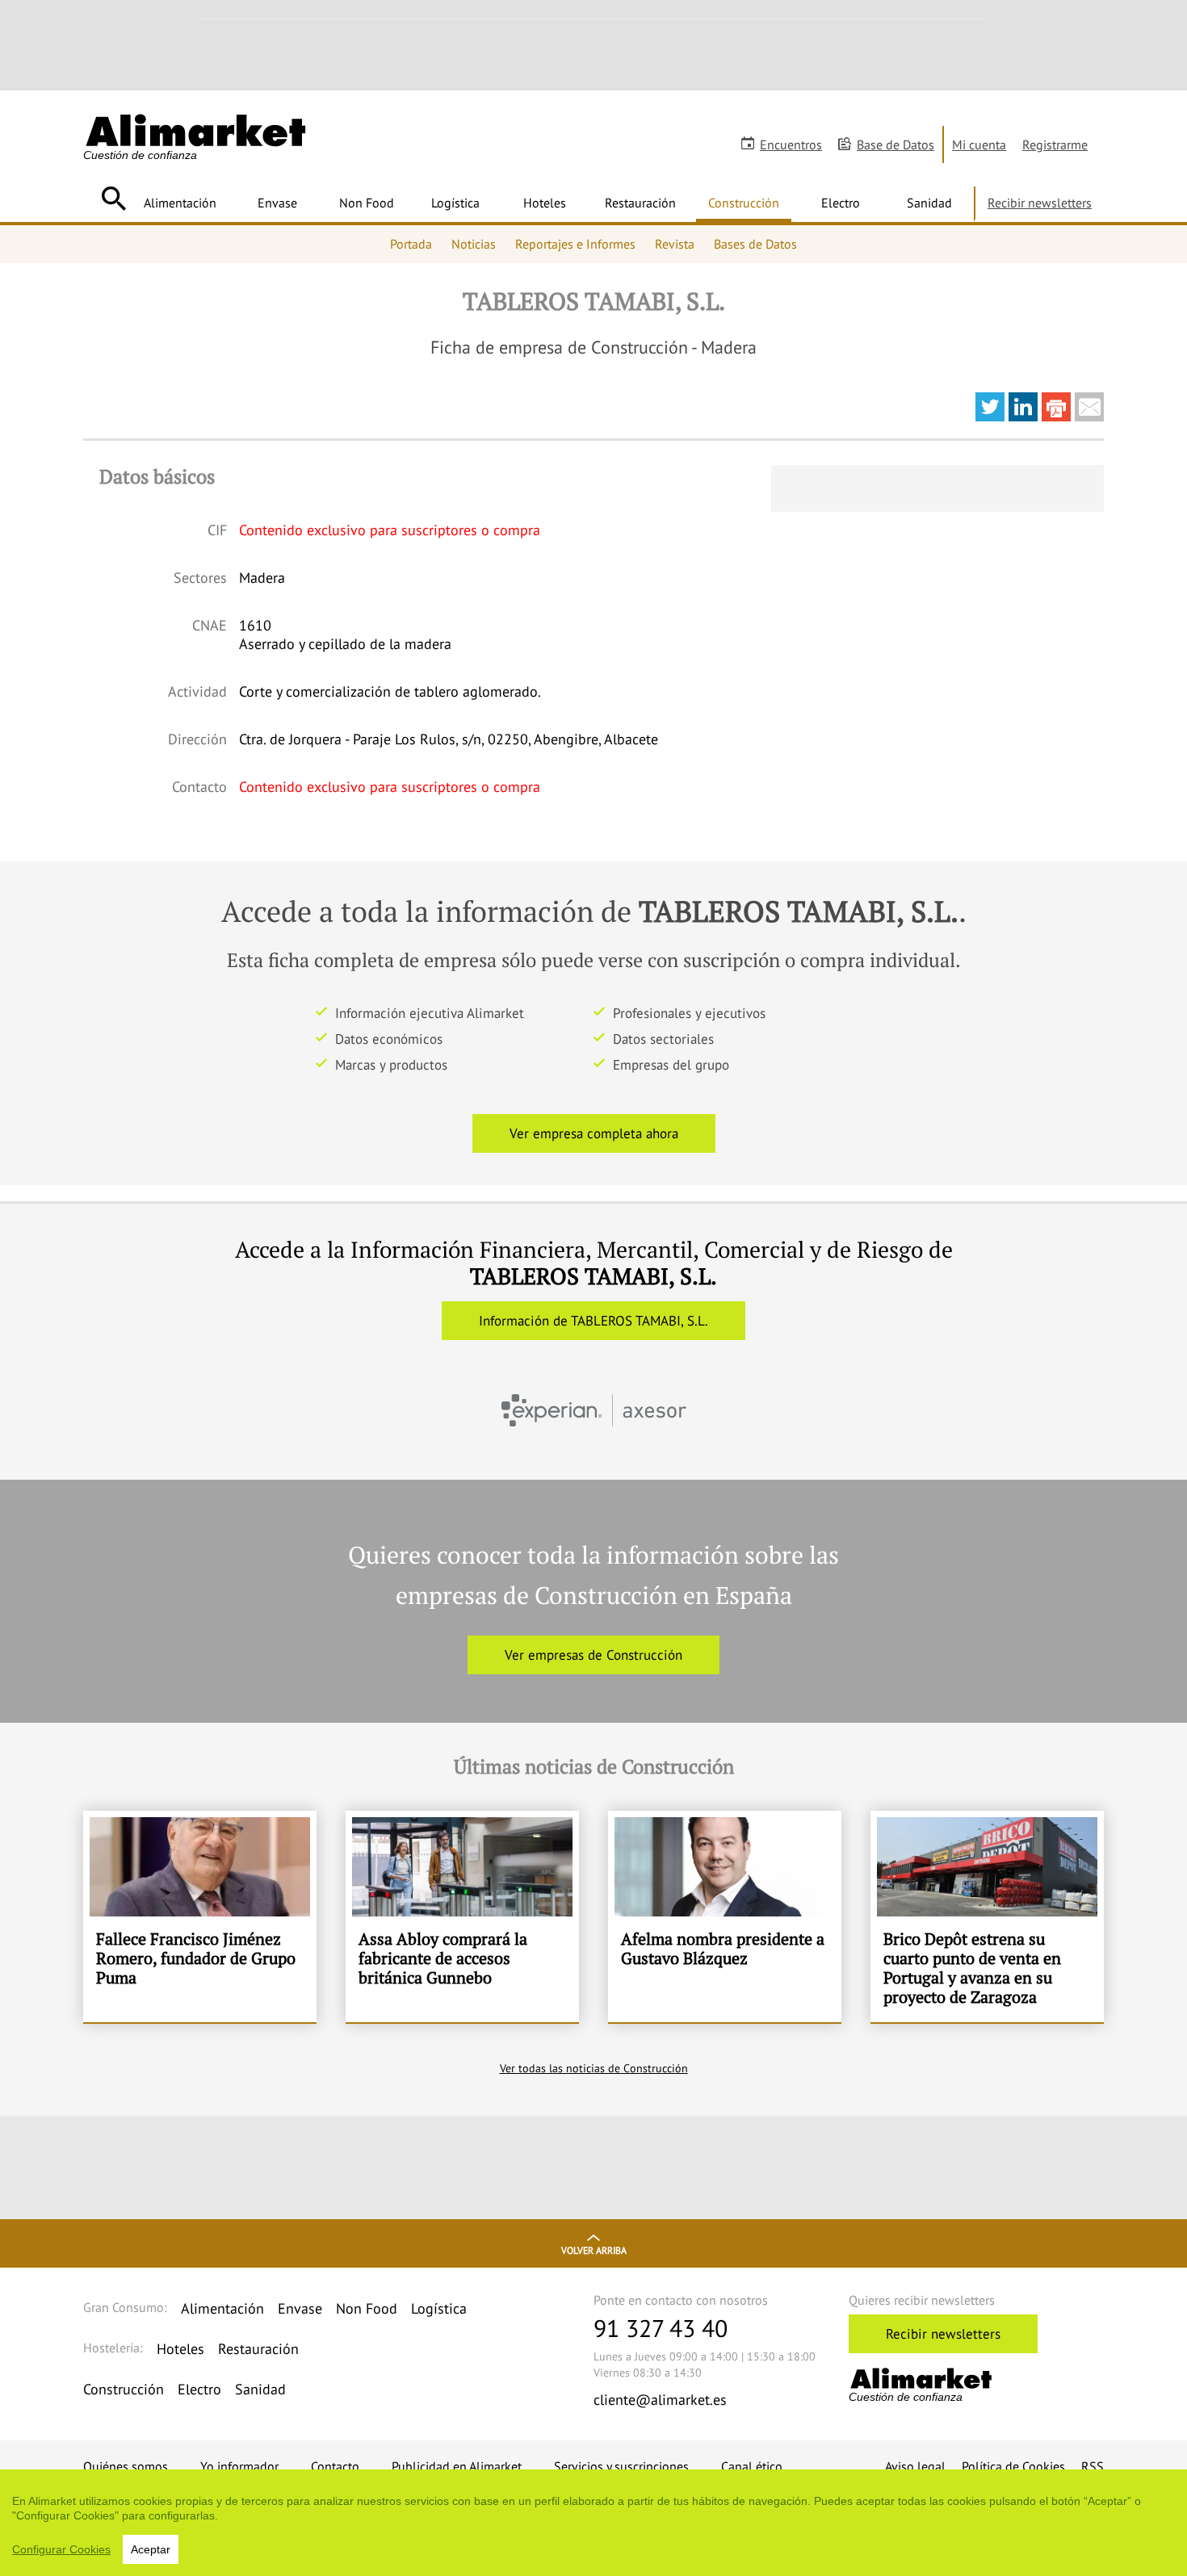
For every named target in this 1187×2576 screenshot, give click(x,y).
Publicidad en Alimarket (457, 2466)
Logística (455, 203)
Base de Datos (895, 145)
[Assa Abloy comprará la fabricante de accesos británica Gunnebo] (462, 1916)
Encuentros (791, 145)
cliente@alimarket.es (660, 2400)
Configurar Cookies (61, 2549)
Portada (411, 244)
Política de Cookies (1013, 2466)
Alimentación (180, 203)
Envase (277, 203)
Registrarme (1055, 145)
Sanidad (929, 203)
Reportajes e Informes (575, 244)
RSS (1093, 2466)
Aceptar (151, 2549)
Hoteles (545, 203)
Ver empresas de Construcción (593, 1655)
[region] (593, 2523)
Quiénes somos (126, 2466)
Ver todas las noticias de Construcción (594, 2068)
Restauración (640, 203)
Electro (841, 203)
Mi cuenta (979, 145)
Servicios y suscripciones (621, 2466)
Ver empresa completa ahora (594, 1133)
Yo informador (239, 2466)
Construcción (744, 203)
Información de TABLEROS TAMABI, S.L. (593, 1321)
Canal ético (752, 2466)
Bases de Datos (755, 244)
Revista (675, 244)
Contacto (335, 2466)
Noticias (474, 244)
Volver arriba (594, 2250)
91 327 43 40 (661, 2328)
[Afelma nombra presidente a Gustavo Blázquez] (725, 1916)
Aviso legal (915, 2466)
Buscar (113, 199)
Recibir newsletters (1040, 203)
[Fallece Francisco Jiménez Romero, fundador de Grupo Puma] (200, 1916)
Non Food (367, 203)
